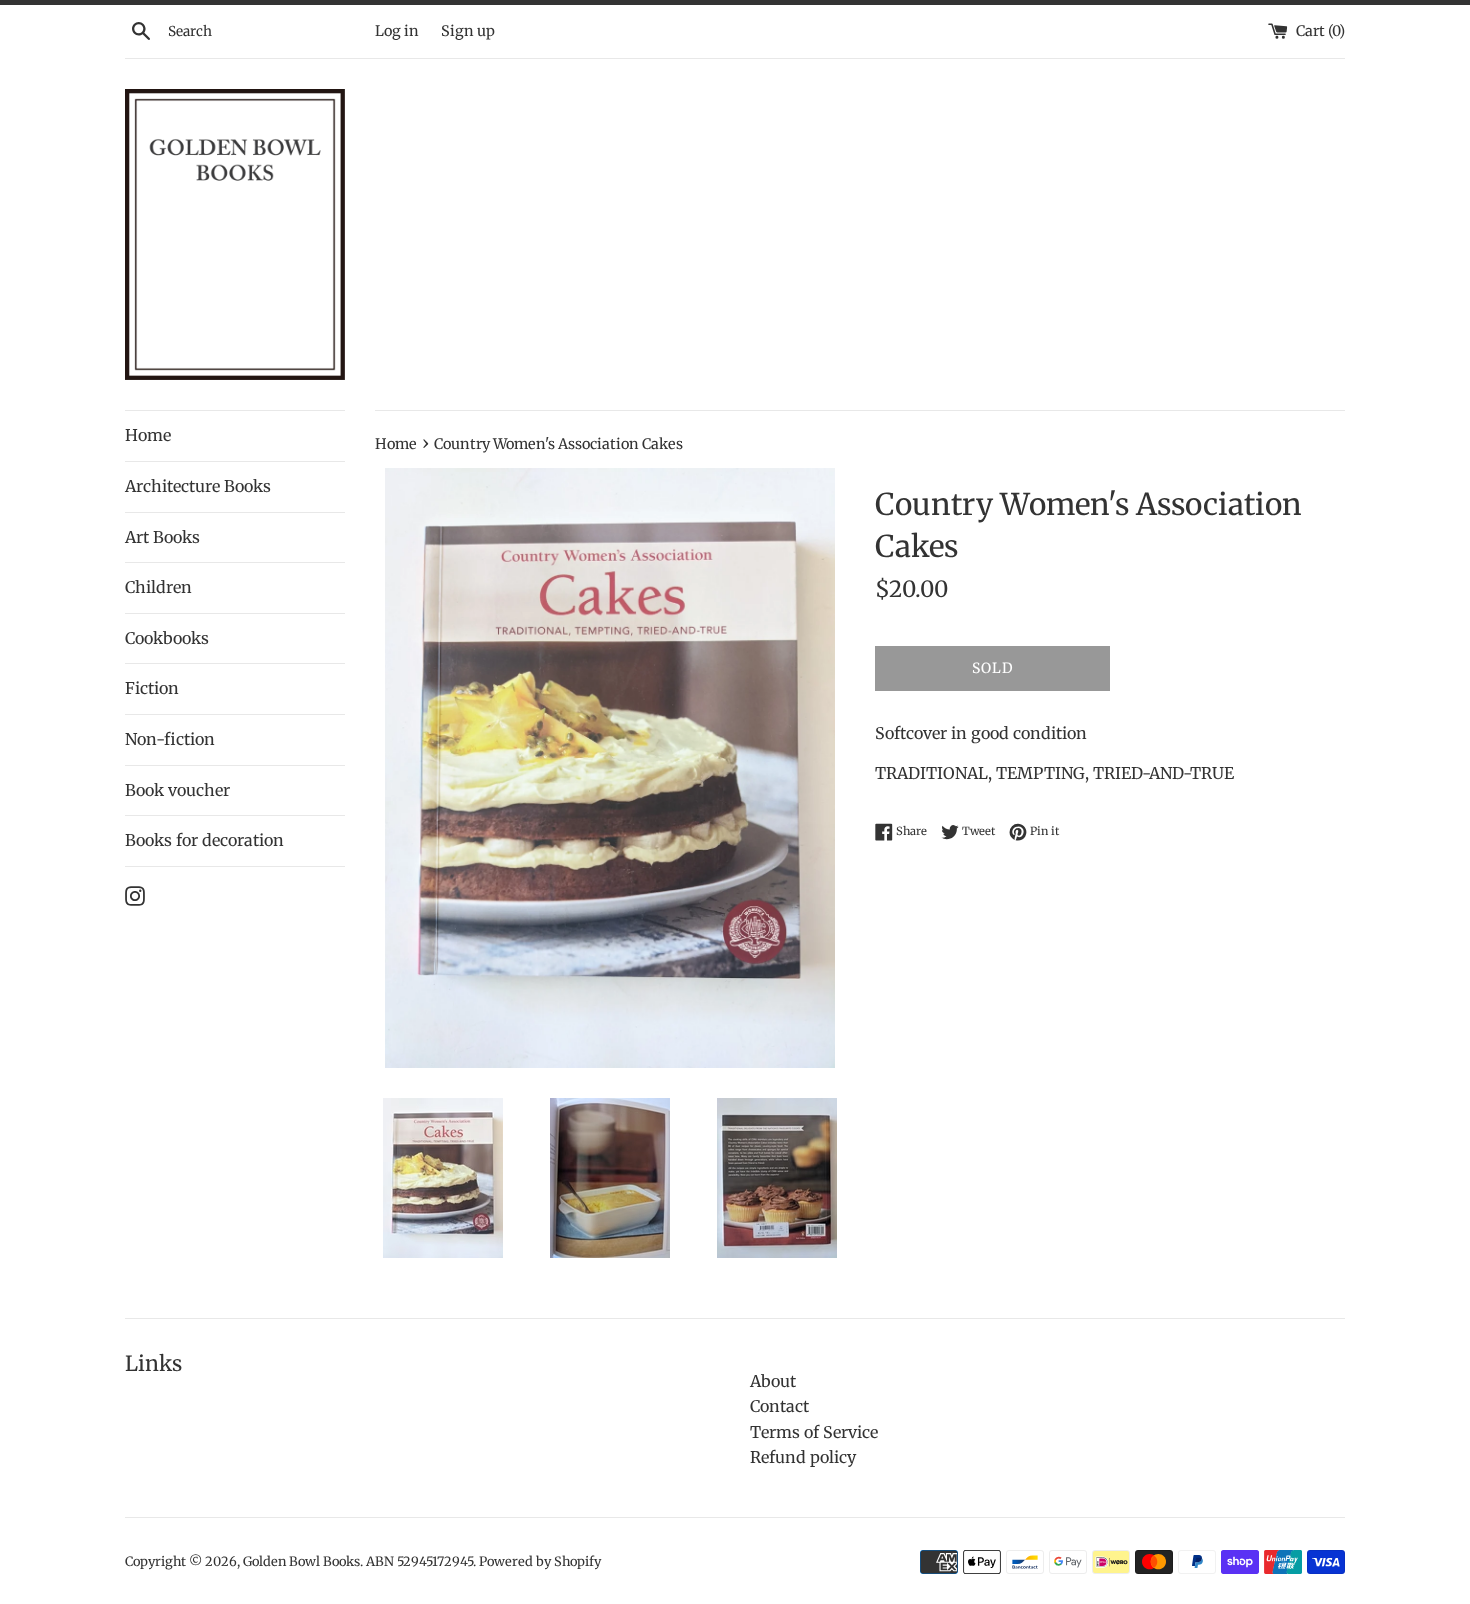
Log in (397, 31)
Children (158, 587)
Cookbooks (167, 638)
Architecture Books (198, 486)
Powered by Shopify (540, 1561)
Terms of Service (814, 1432)
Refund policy (803, 1457)
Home (148, 435)
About (773, 1381)
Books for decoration (204, 840)
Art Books (162, 537)
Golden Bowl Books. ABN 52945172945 (358, 1561)
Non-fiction (170, 739)
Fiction (152, 688)
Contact (779, 1406)
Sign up (468, 31)
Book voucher (177, 790)
